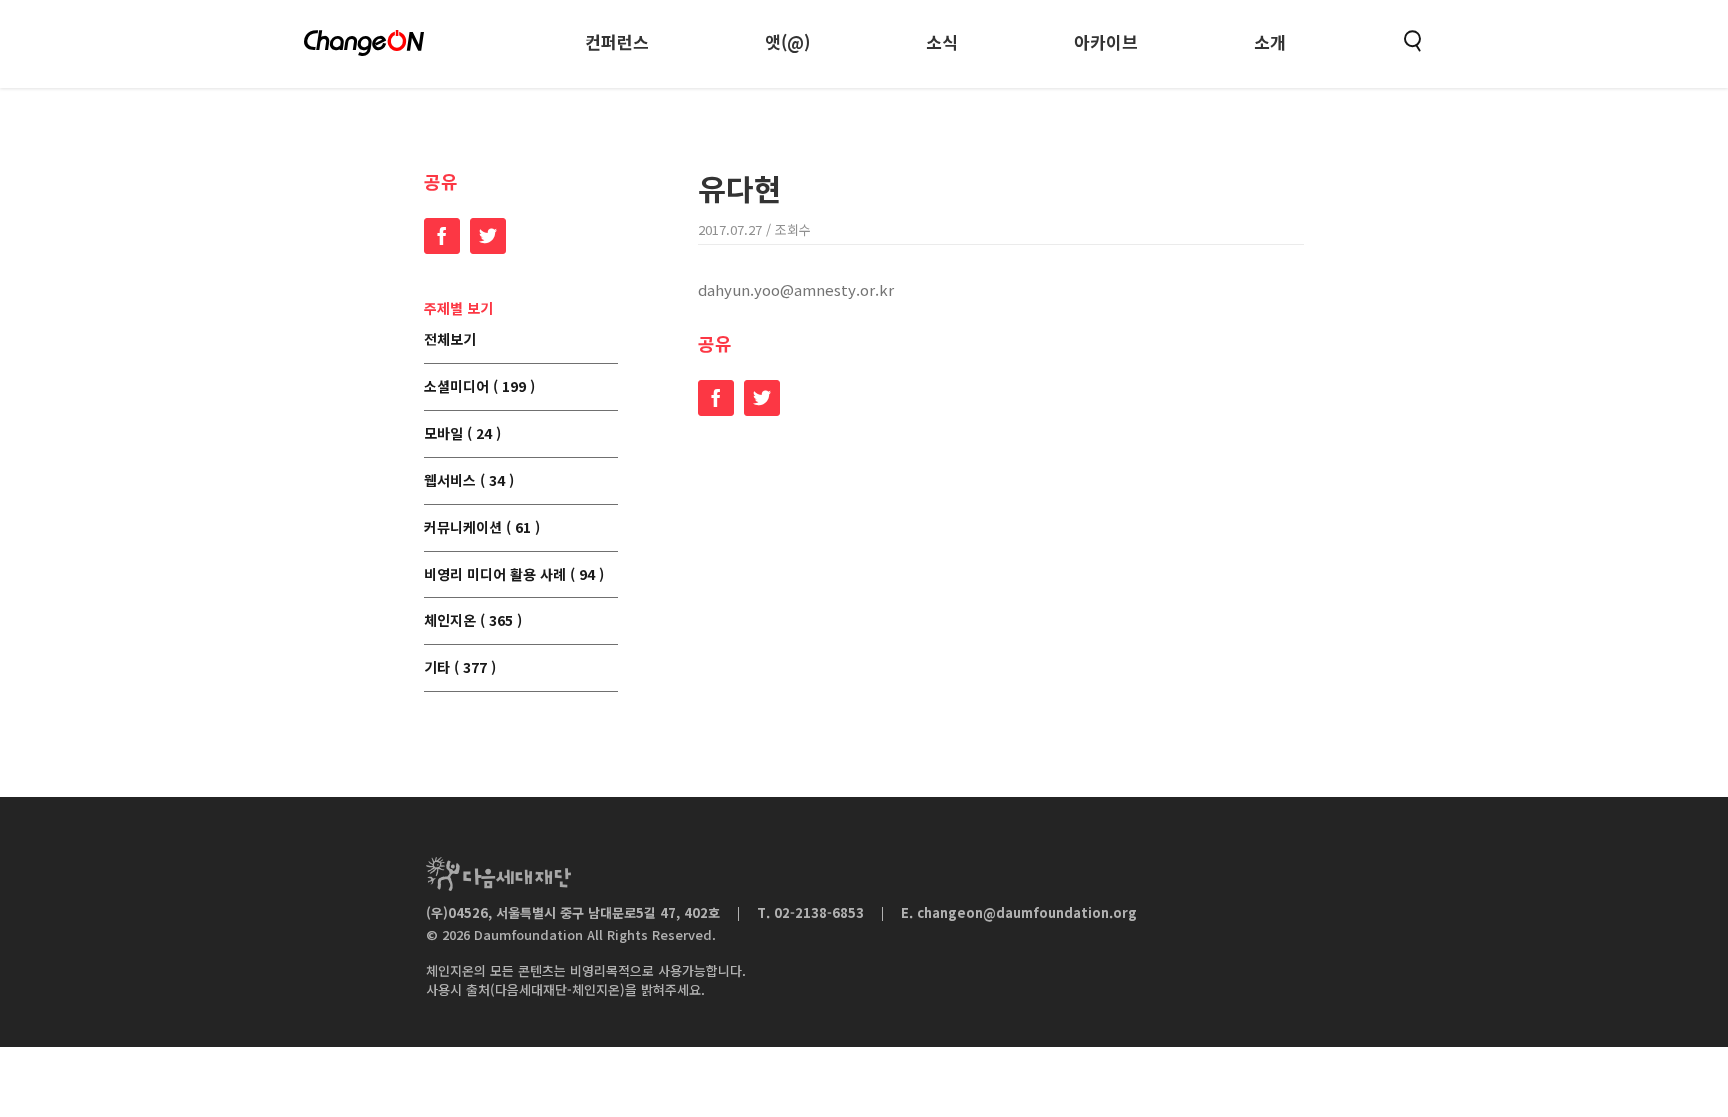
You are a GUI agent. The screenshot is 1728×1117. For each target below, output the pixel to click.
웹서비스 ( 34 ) (469, 481)
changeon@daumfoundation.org (1027, 912)
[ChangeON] (364, 43)
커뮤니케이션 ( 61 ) (482, 528)
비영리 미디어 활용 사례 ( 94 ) (514, 575)
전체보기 (450, 340)
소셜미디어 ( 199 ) (479, 387)
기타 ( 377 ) (460, 668)
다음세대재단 (499, 874)
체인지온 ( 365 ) (473, 621)
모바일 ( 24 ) (462, 434)
